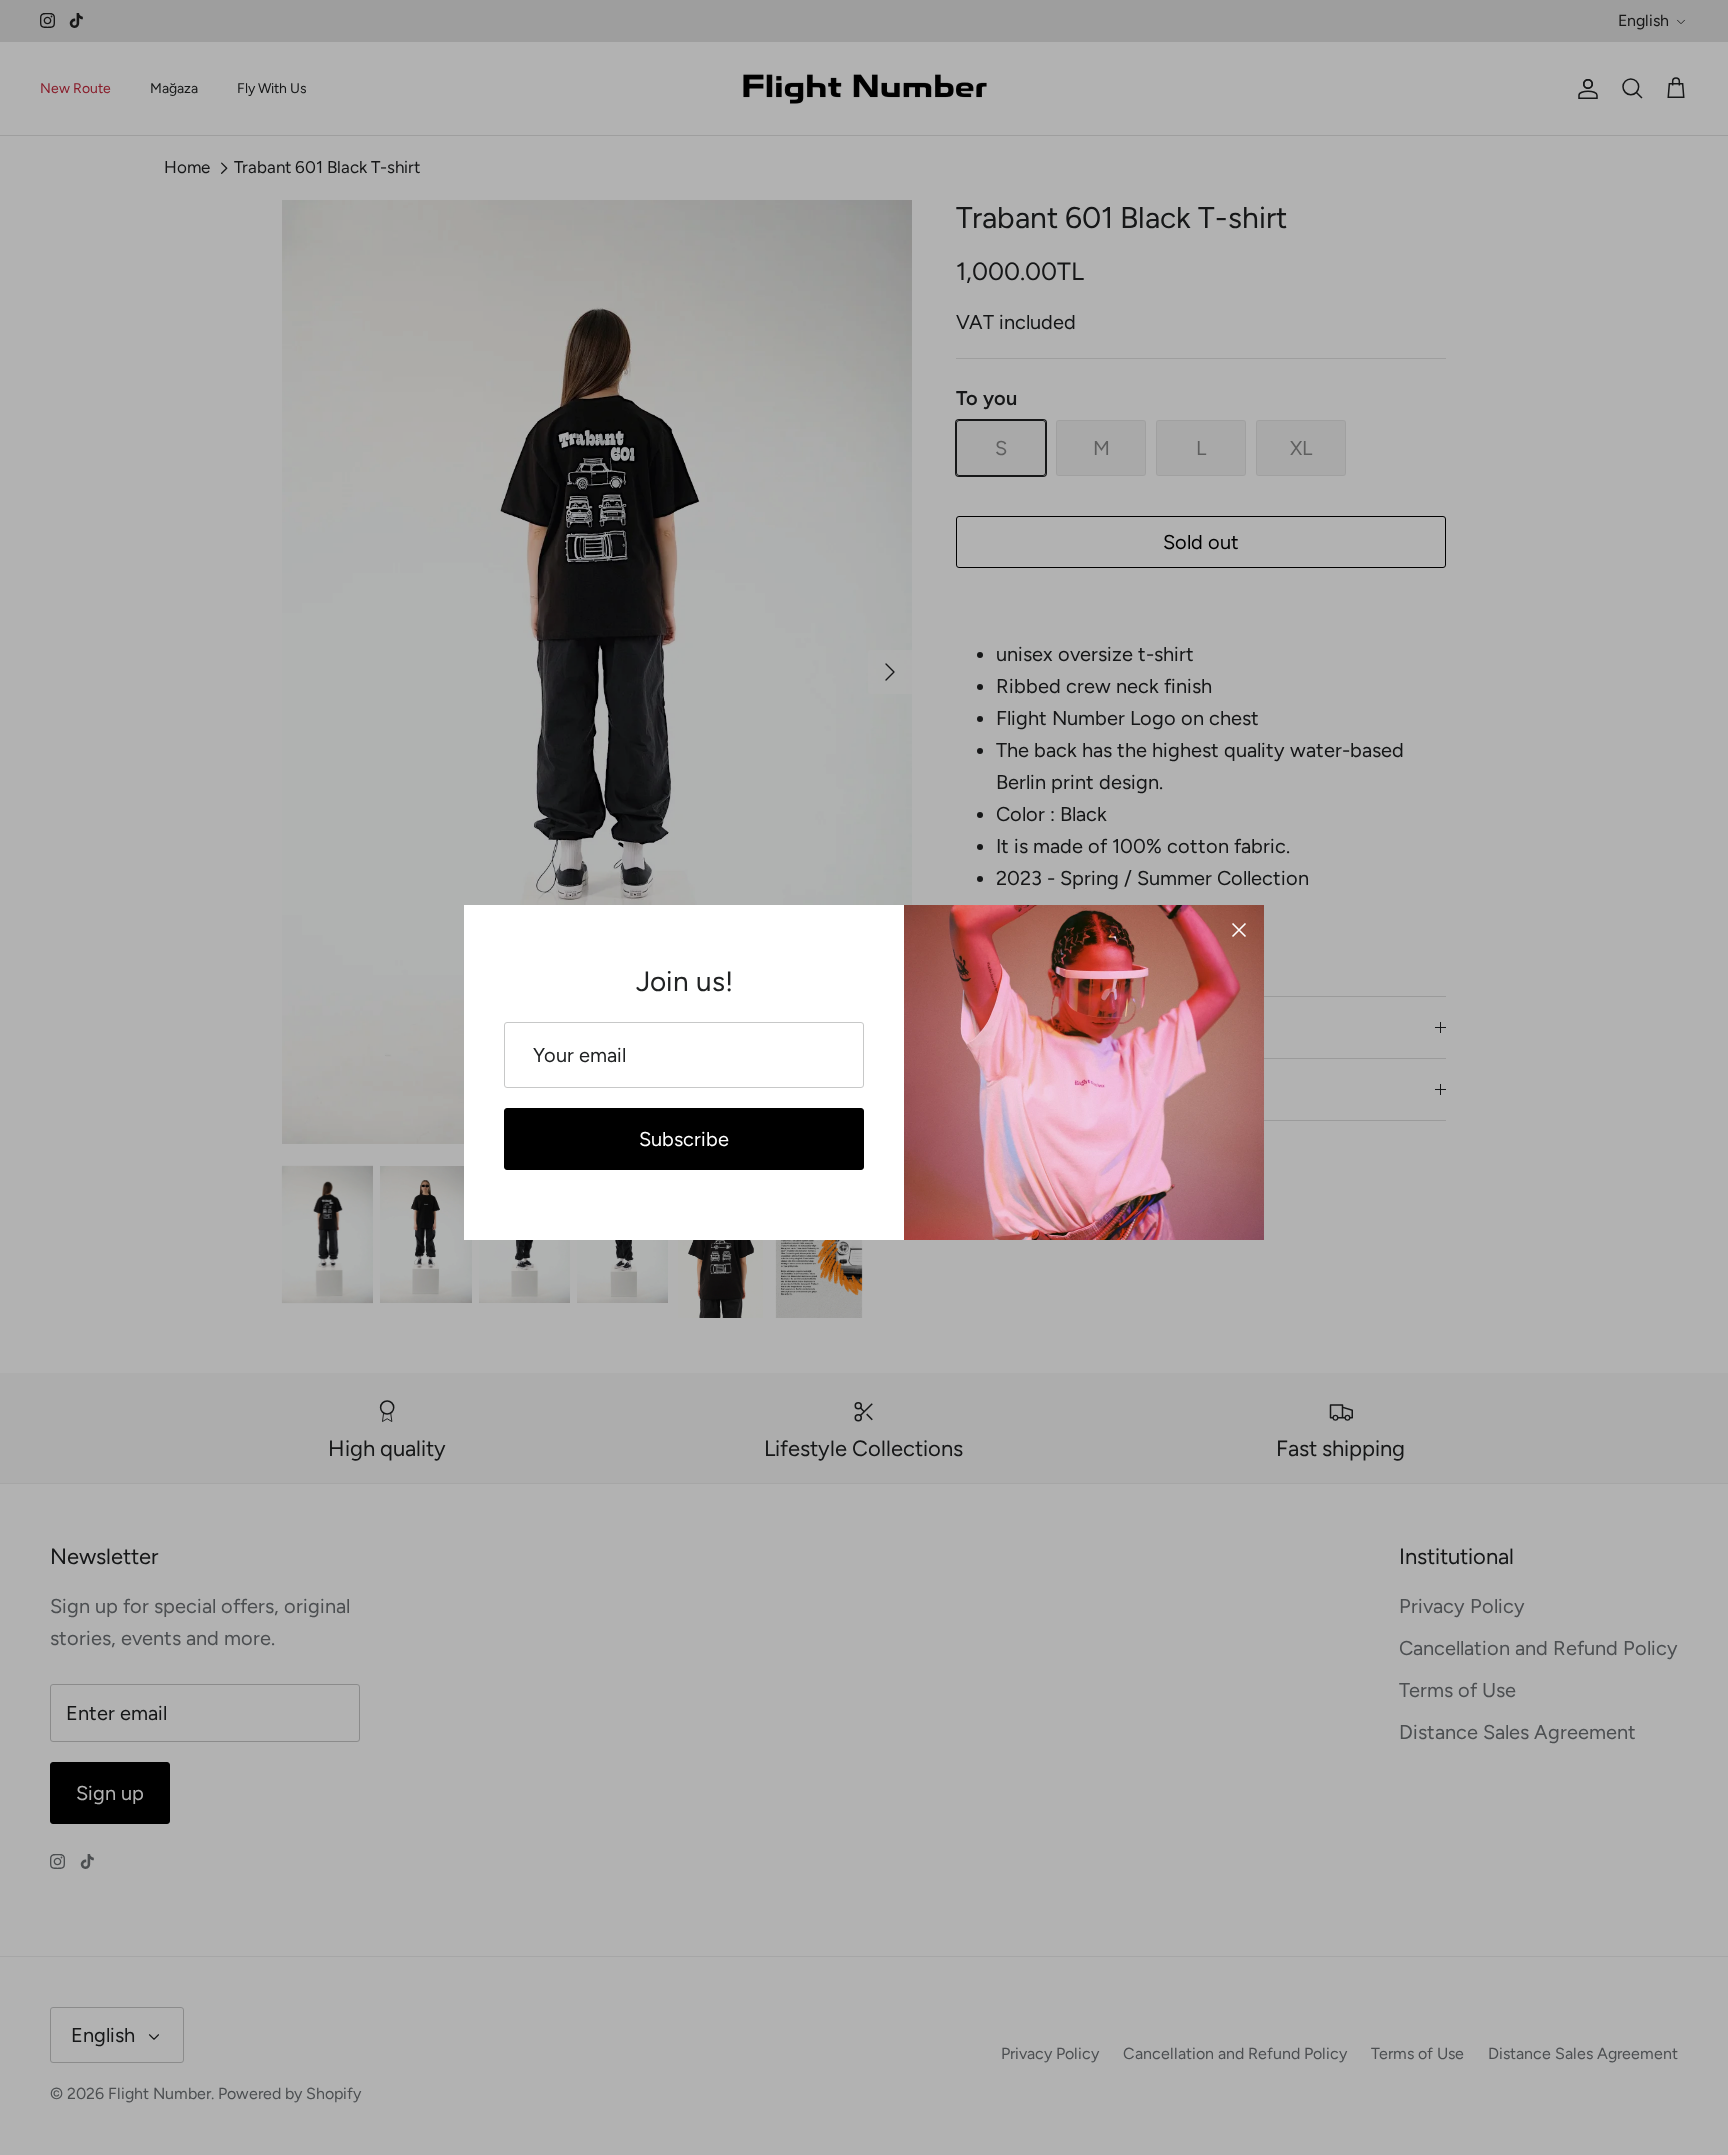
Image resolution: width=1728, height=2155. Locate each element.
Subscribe (684, 1139)
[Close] (1239, 930)
